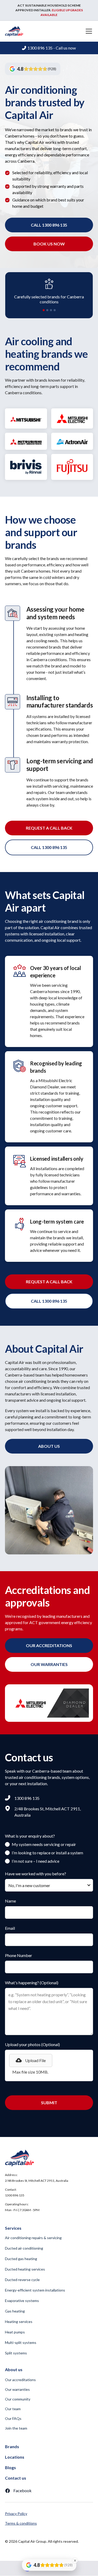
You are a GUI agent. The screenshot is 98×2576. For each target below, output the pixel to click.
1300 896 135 (15, 2195)
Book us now (49, 244)
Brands (12, 2446)
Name (10, 1901)
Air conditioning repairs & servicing (33, 2238)
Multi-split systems (21, 2342)
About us (49, 1446)
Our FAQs (13, 2418)
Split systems (16, 2353)
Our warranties (17, 2389)
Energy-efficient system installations (35, 2290)
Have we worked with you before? (36, 1874)
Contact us (16, 2478)
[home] (14, 31)
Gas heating (15, 2311)
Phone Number (19, 1955)
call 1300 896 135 (49, 225)
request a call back (49, 828)
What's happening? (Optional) (32, 1983)
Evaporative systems (22, 2301)
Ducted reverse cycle (22, 2280)
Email (10, 1928)
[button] (88, 31)
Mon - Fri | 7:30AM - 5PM (22, 2210)
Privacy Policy (16, 2514)
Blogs (10, 2467)
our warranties (49, 1664)
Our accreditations (20, 2380)
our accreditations (49, 1645)
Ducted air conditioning (24, 2248)
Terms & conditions (21, 2523)
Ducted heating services (25, 2269)
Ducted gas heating (21, 2259)
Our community (18, 2399)
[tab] (44, 310)
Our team (13, 2409)
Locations (15, 2457)
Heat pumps (15, 2332)
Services (13, 2228)
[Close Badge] (75, 2561)
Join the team (16, 2428)
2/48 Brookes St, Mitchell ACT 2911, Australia (37, 2181)
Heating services (19, 2322)
